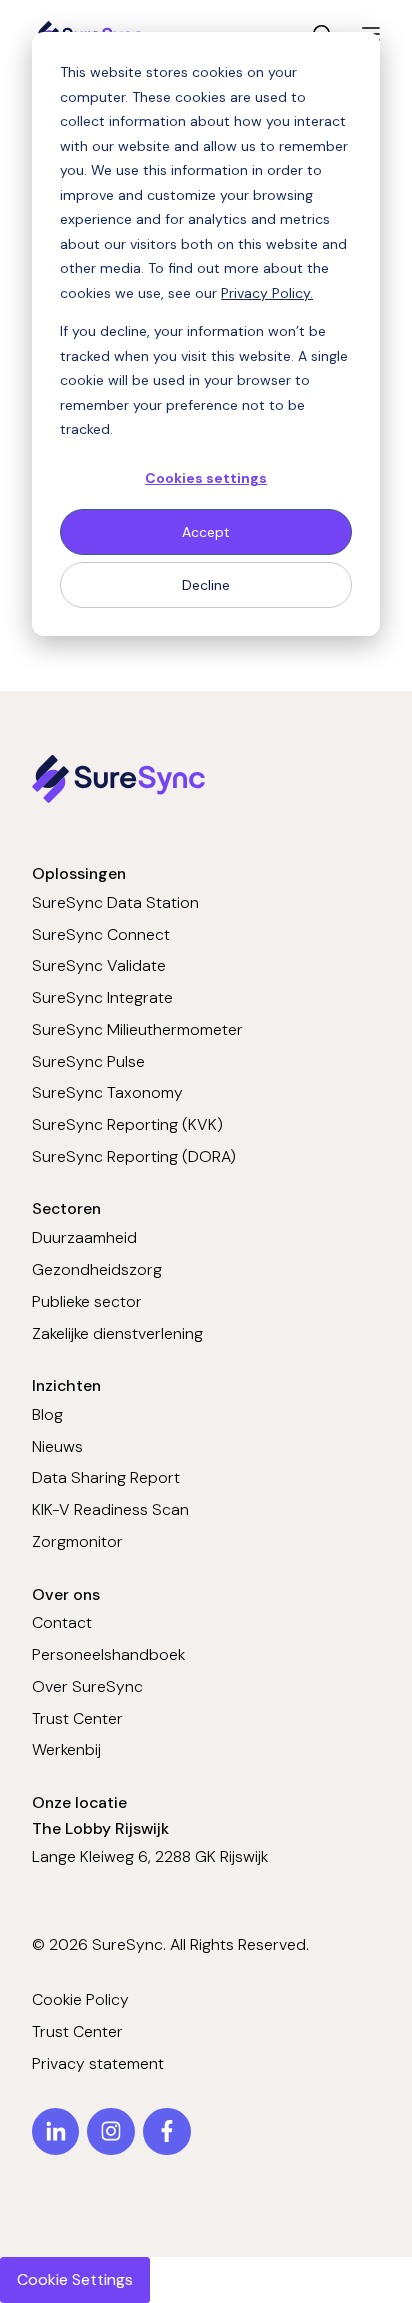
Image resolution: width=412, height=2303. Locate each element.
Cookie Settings (75, 2279)
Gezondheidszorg (97, 1269)
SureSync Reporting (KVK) (127, 1124)
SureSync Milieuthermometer (137, 1029)
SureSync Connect (101, 934)
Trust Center (77, 1718)
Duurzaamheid (84, 1237)
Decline (206, 585)
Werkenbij (66, 1749)
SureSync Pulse (88, 1061)
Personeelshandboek (108, 1654)
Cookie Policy (80, 1999)
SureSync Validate (99, 965)
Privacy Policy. (267, 293)
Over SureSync (87, 1686)
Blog (47, 1414)
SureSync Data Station (115, 902)
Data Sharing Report (106, 1477)
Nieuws (57, 1446)
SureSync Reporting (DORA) (134, 1156)
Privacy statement (98, 2063)
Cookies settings (206, 478)
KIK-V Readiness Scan (110, 1509)
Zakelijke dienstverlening (117, 1333)
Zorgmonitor (77, 1541)
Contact (62, 1622)
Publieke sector (87, 1301)
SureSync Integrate (102, 997)
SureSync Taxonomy (107, 1092)
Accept (206, 532)
